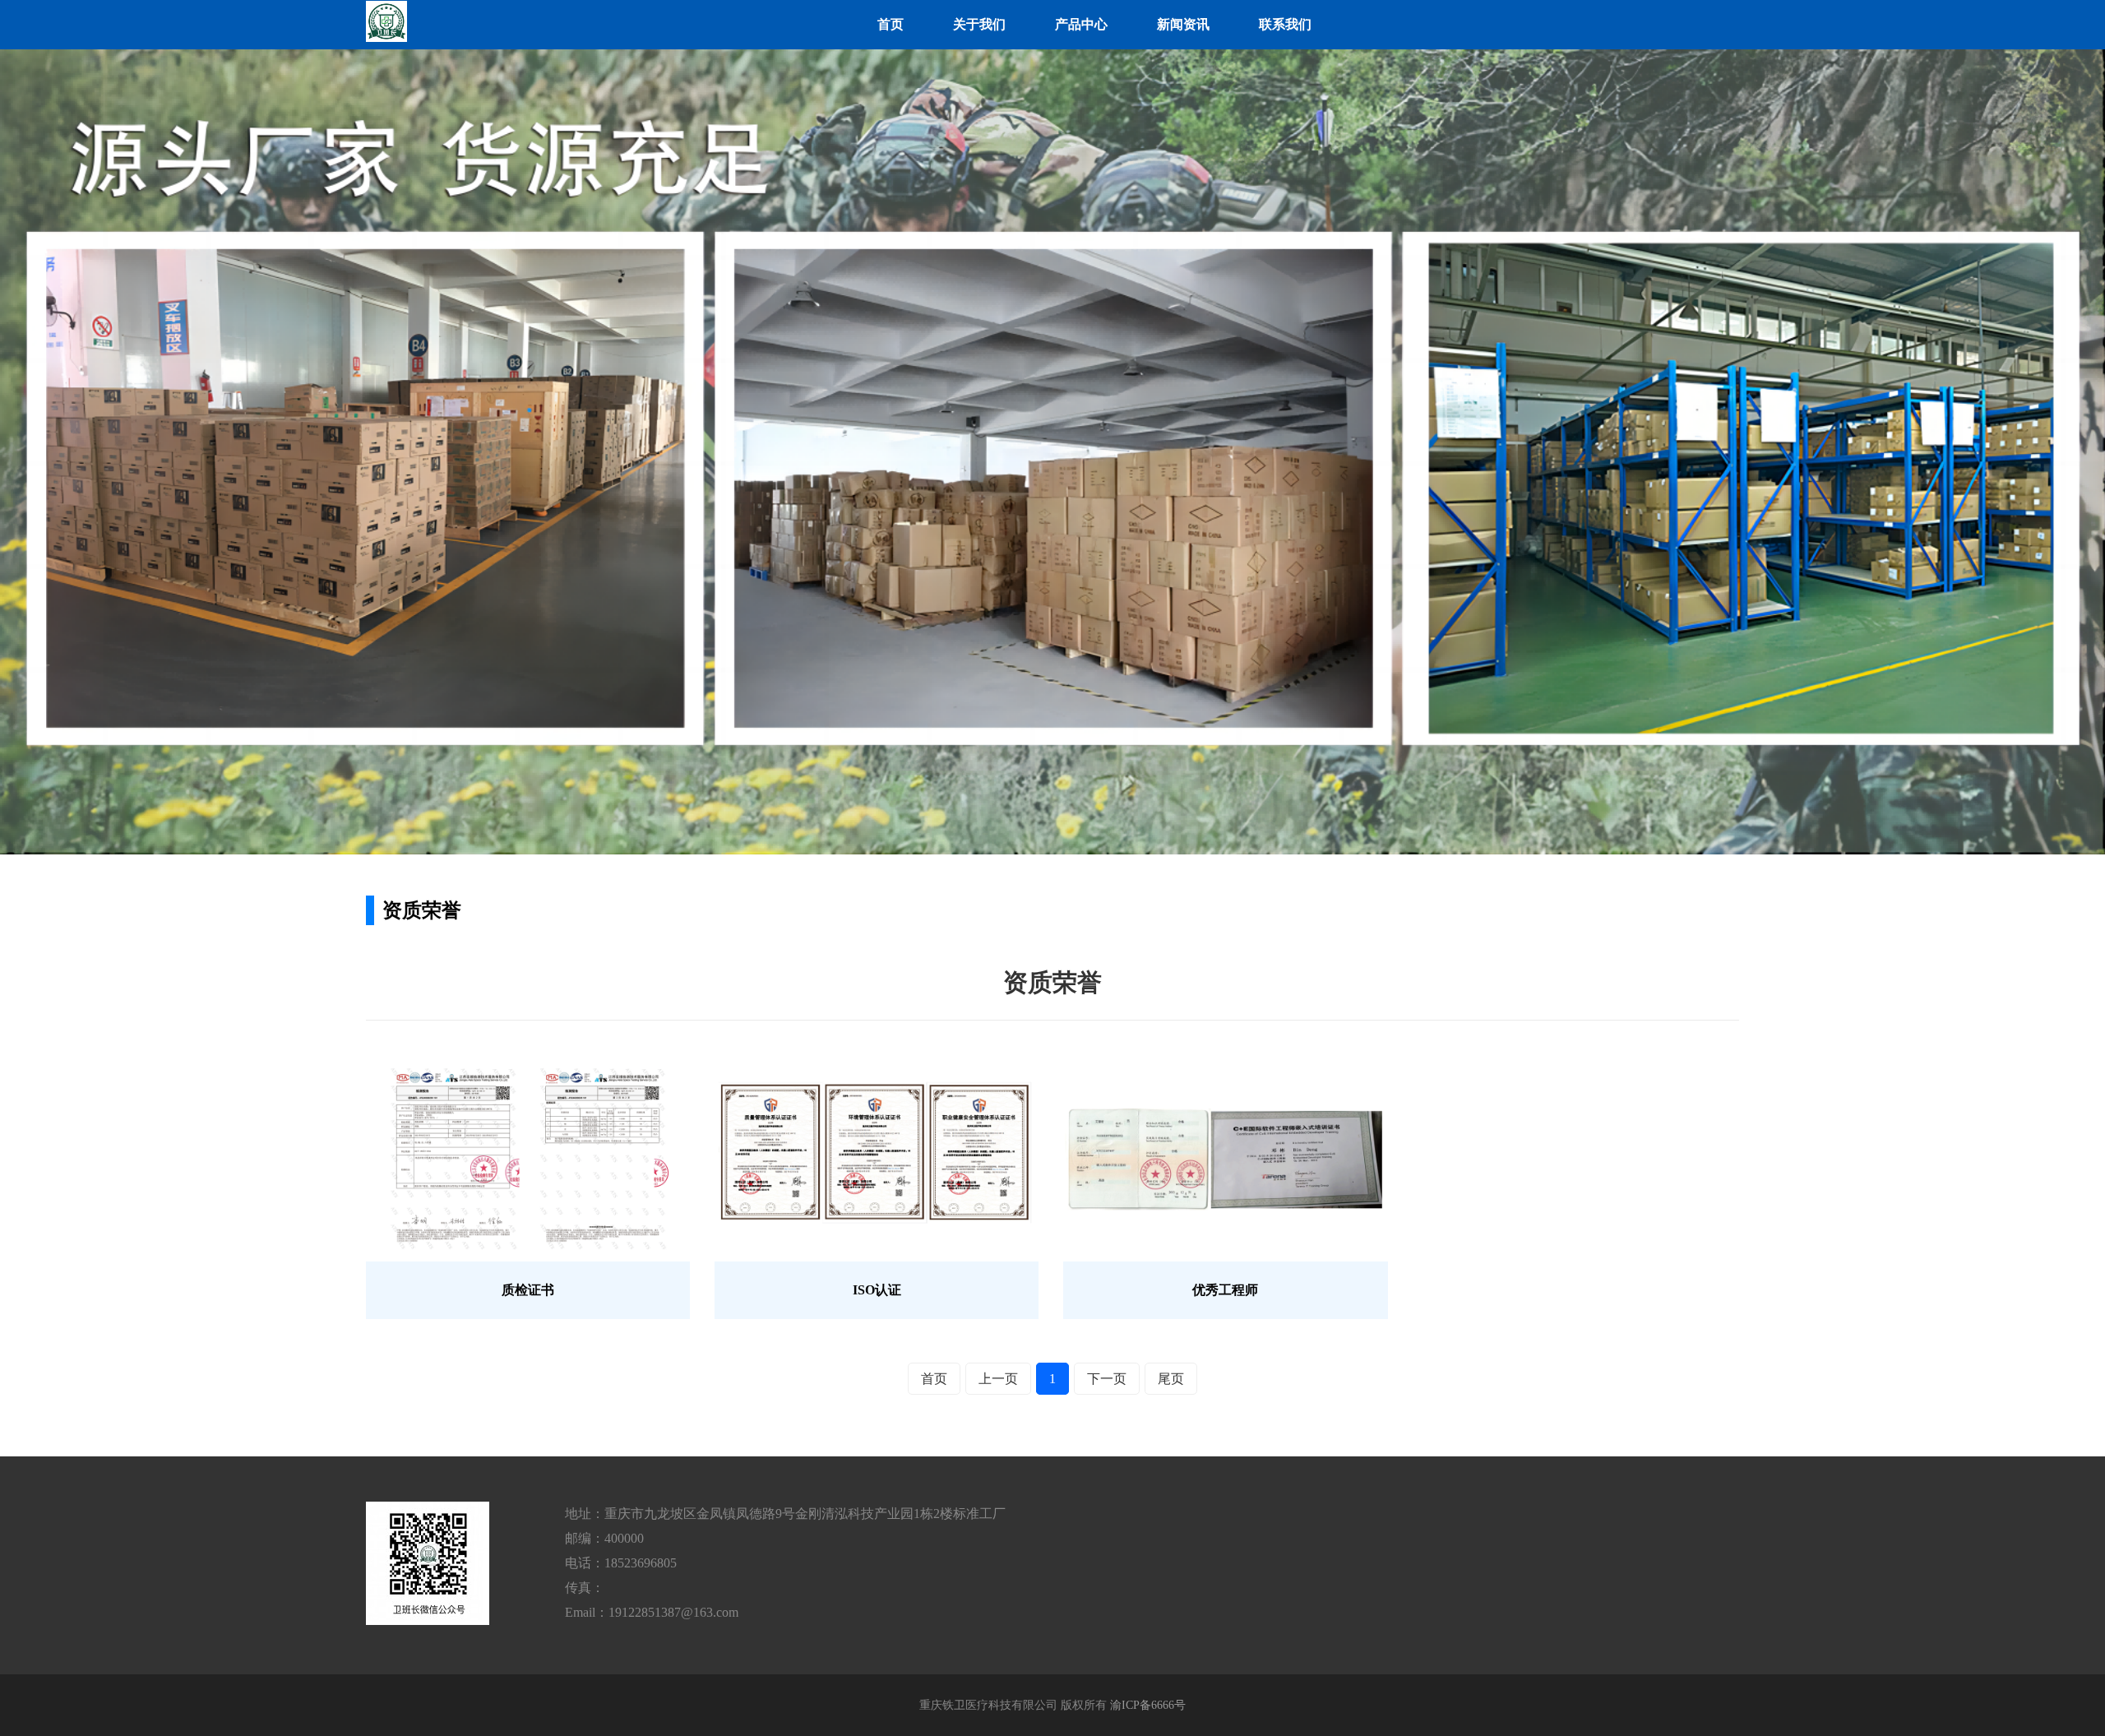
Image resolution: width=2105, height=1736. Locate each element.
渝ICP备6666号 (1148, 1705)
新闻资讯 (1183, 24)
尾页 (1171, 1379)
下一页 (1107, 1379)
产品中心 (1081, 24)
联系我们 (1285, 24)
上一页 (998, 1379)
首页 (891, 24)
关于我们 (979, 24)
